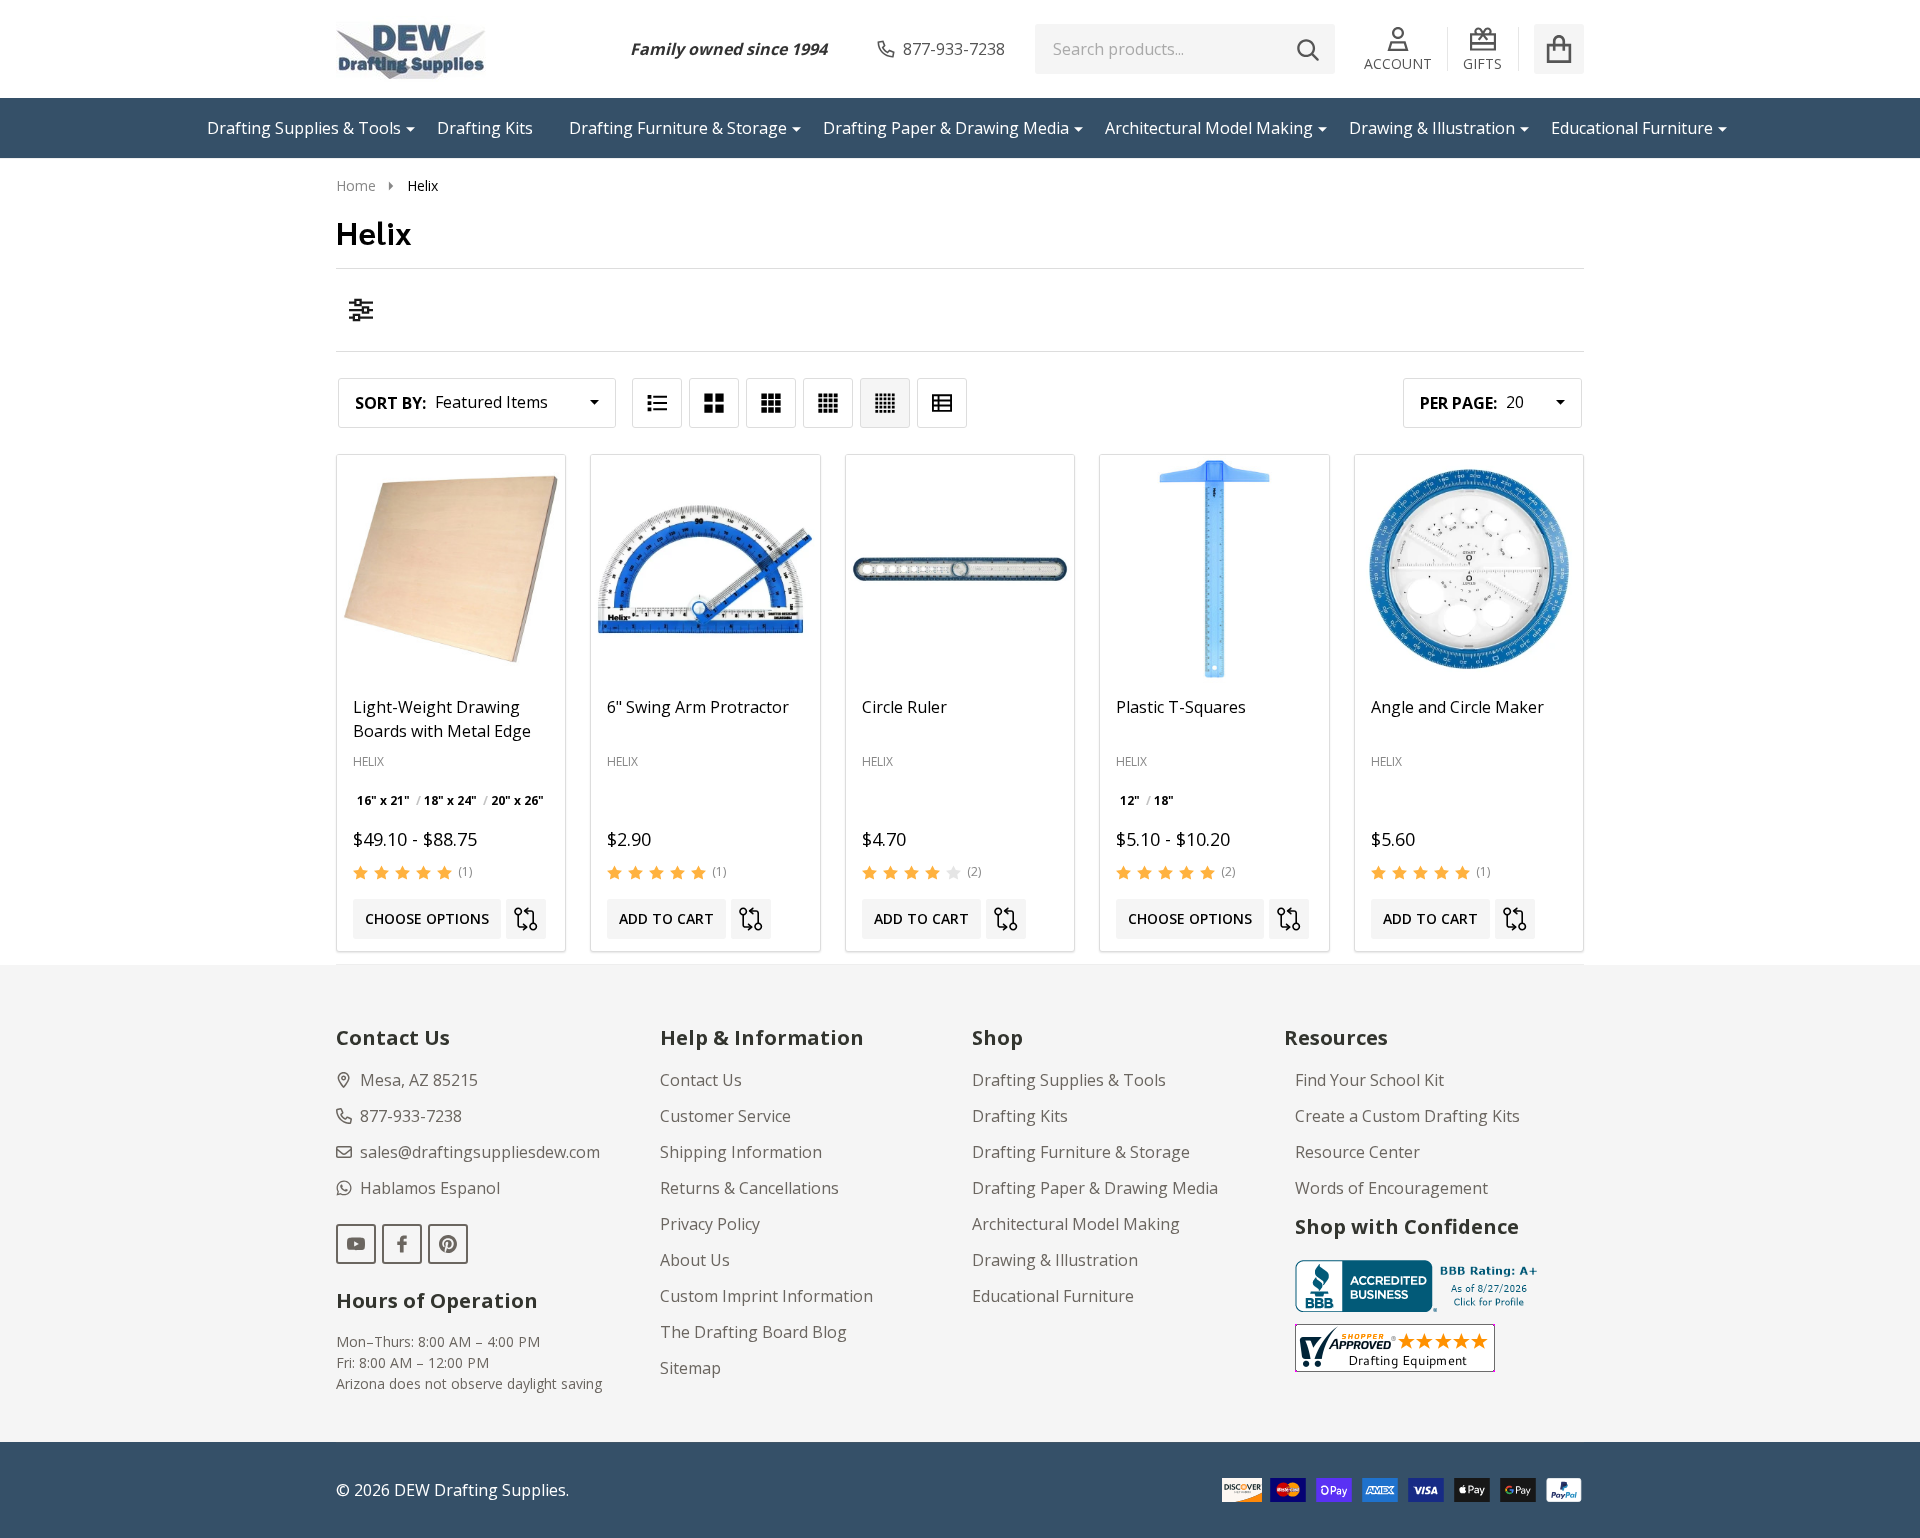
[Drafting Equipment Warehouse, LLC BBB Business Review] (1420, 1285)
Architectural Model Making (1209, 128)
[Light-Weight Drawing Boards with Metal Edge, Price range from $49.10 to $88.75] (451, 569)
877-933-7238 (411, 1116)
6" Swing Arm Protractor (698, 707)
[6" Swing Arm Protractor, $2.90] (705, 569)
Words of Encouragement (1391, 1188)
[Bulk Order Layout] (942, 403)
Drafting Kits (485, 128)
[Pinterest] (448, 1244)
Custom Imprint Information (766, 1296)
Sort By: (390, 403)
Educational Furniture (1632, 128)
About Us (695, 1260)
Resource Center (1357, 1152)
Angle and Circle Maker (1457, 707)
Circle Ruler (904, 707)
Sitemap (690, 1368)
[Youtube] (356, 1244)
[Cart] (1559, 49)
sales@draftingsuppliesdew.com (480, 1152)
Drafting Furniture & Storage (678, 128)
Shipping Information (741, 1152)
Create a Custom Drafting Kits (1407, 1116)
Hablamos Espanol (430, 1188)
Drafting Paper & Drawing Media (946, 128)
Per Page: (1458, 403)
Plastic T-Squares (1181, 707)
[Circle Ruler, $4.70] (960, 569)
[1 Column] (657, 403)
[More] (403, 128)
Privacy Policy (710, 1224)
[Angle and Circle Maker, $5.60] (1469, 569)
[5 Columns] (885, 403)
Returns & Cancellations (749, 1188)
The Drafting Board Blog (753, 1332)
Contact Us (701, 1080)
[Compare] (526, 919)
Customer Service (725, 1116)
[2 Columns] (714, 403)
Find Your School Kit (1369, 1080)
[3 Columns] (771, 403)
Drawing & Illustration (1432, 128)
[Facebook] (402, 1244)
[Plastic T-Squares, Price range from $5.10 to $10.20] (1214, 569)
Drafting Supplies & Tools (304, 128)
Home (356, 185)
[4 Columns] (828, 403)
